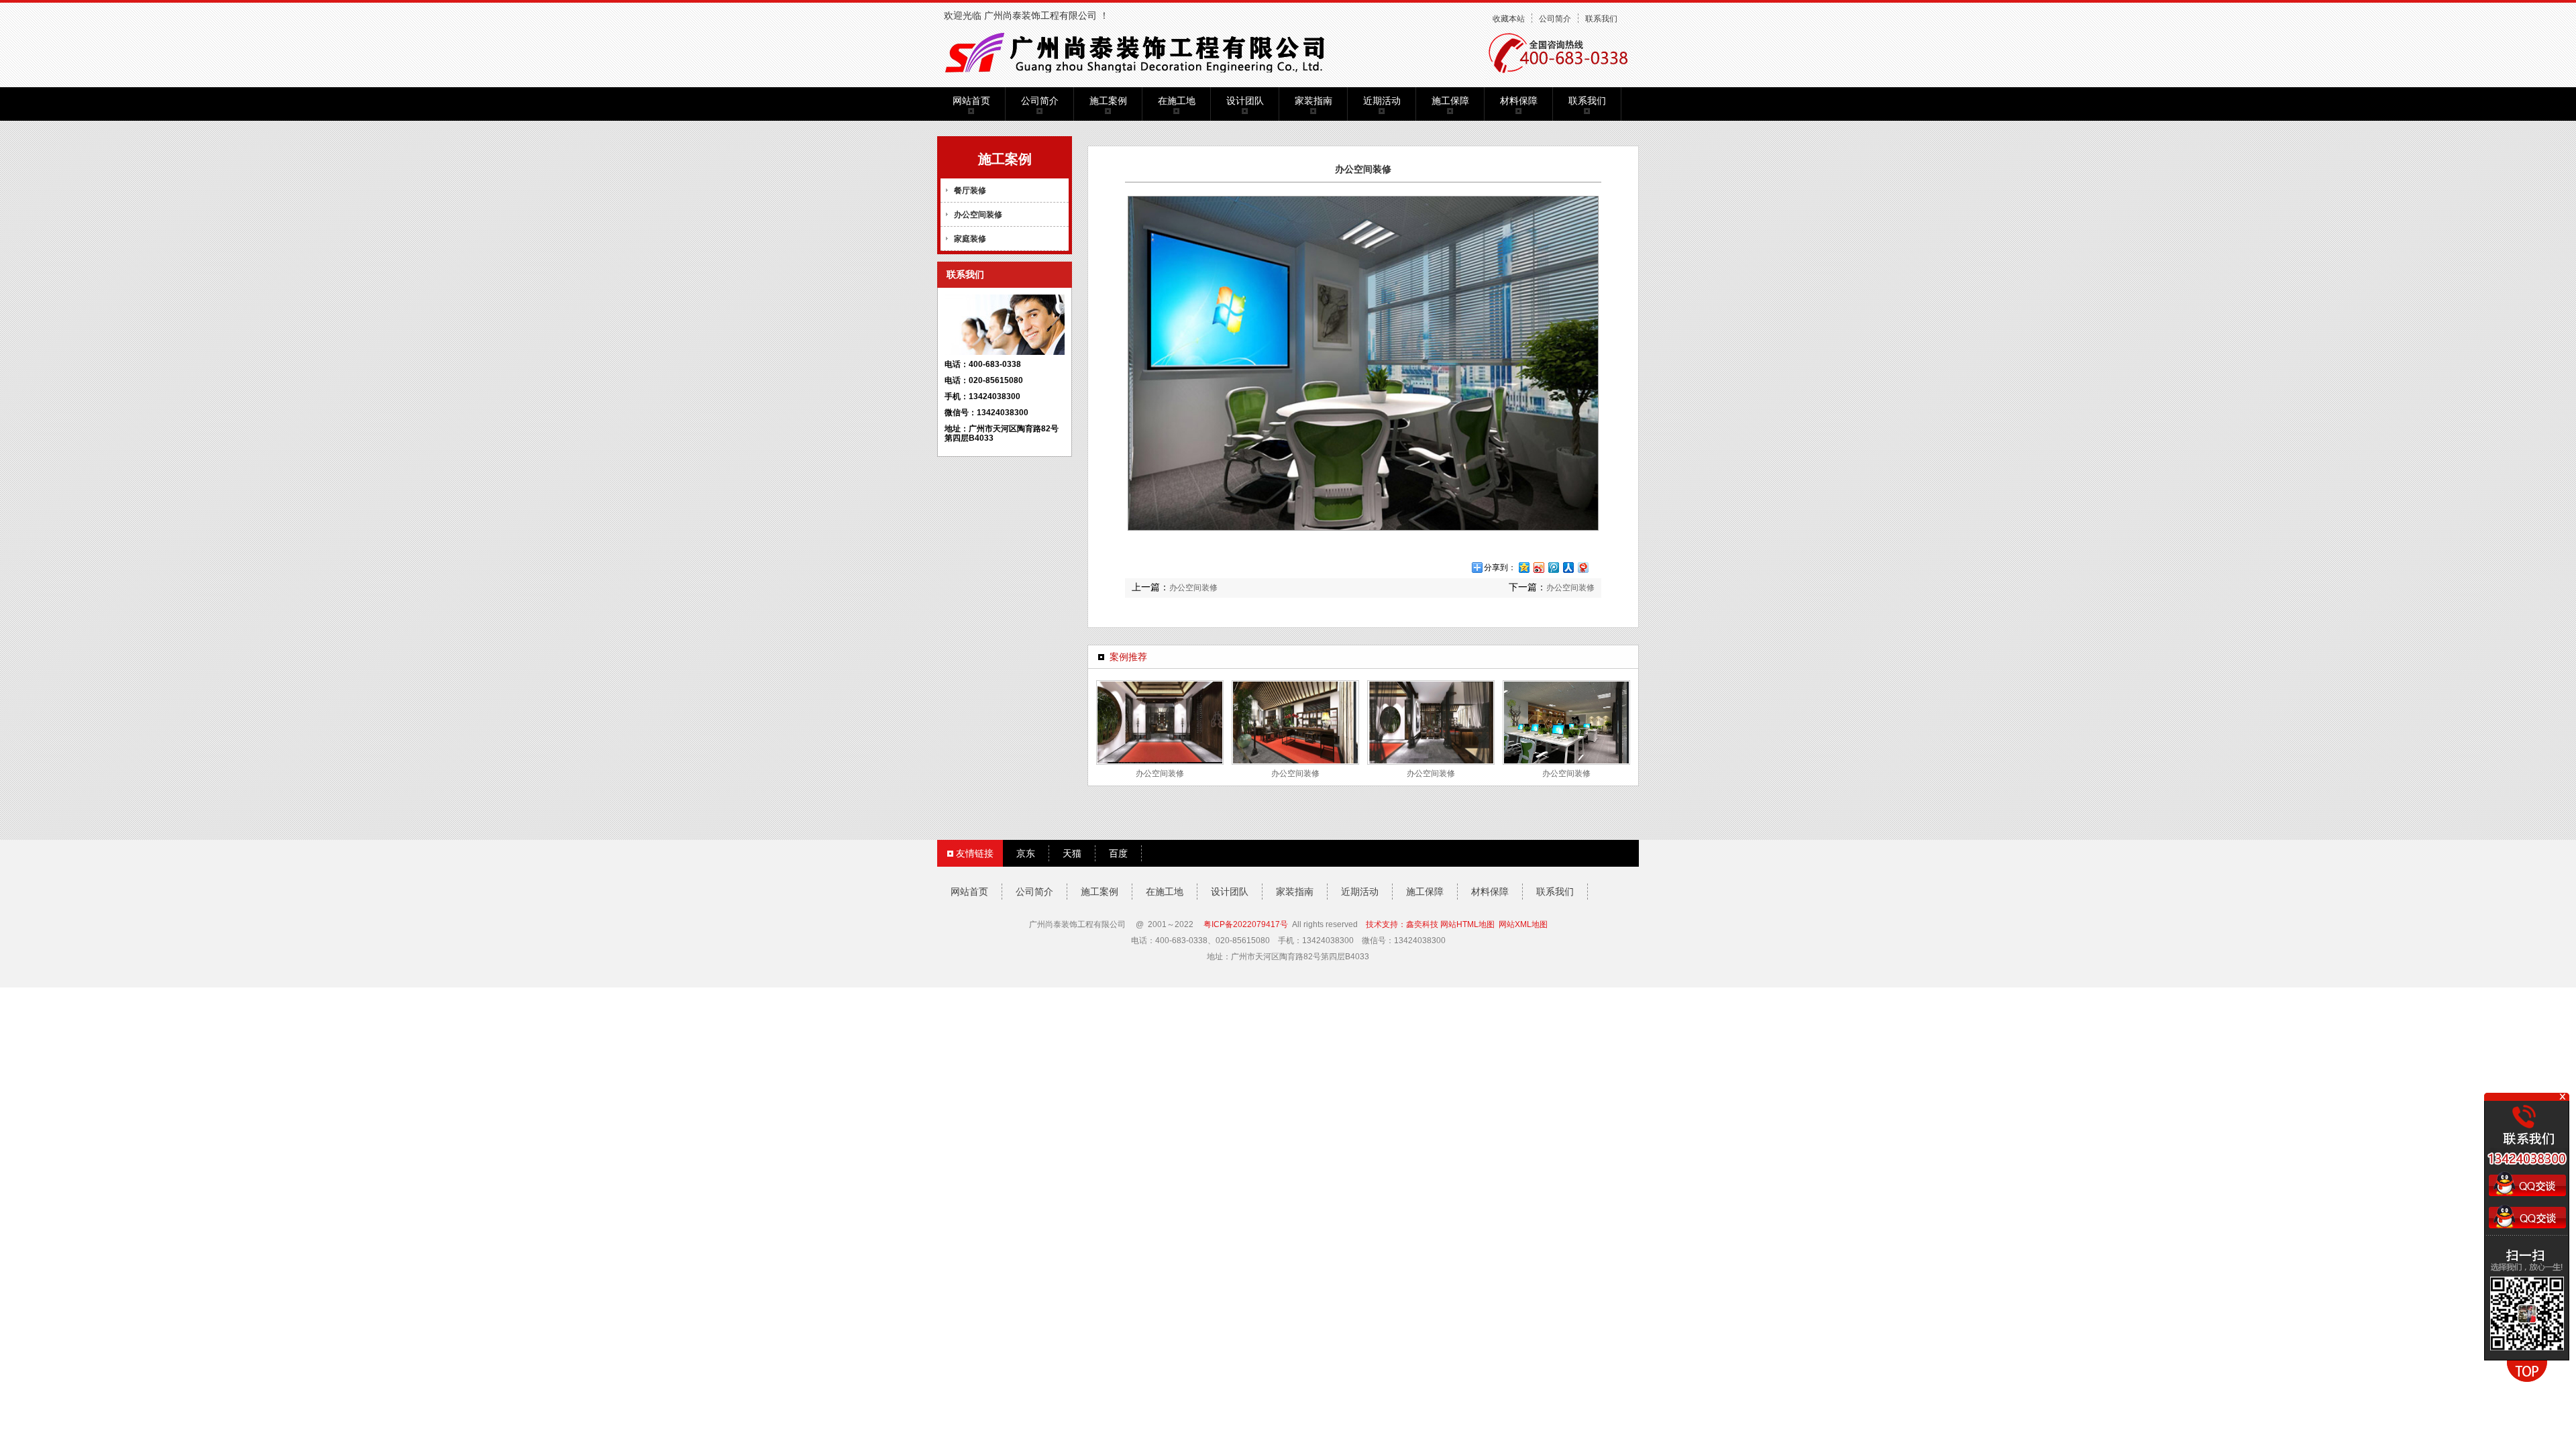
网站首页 (971, 101)
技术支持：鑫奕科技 (1402, 924)
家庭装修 (970, 239)
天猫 (1072, 853)
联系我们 (1601, 19)
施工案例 (1108, 101)
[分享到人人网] (1568, 567)
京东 (1026, 853)
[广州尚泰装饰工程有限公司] (1142, 51)
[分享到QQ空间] (1523, 567)
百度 (1118, 853)
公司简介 (1555, 19)
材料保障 (1519, 101)
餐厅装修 (970, 191)
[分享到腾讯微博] (1553, 567)
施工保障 (1450, 101)
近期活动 (1382, 101)
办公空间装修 (978, 215)
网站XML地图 (1523, 924)
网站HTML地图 (1467, 924)
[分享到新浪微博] (1538, 567)
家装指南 (1313, 101)
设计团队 (1245, 101)
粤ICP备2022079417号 (1246, 924)
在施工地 (1177, 101)
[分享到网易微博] (1582, 567)
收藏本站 (1509, 19)
